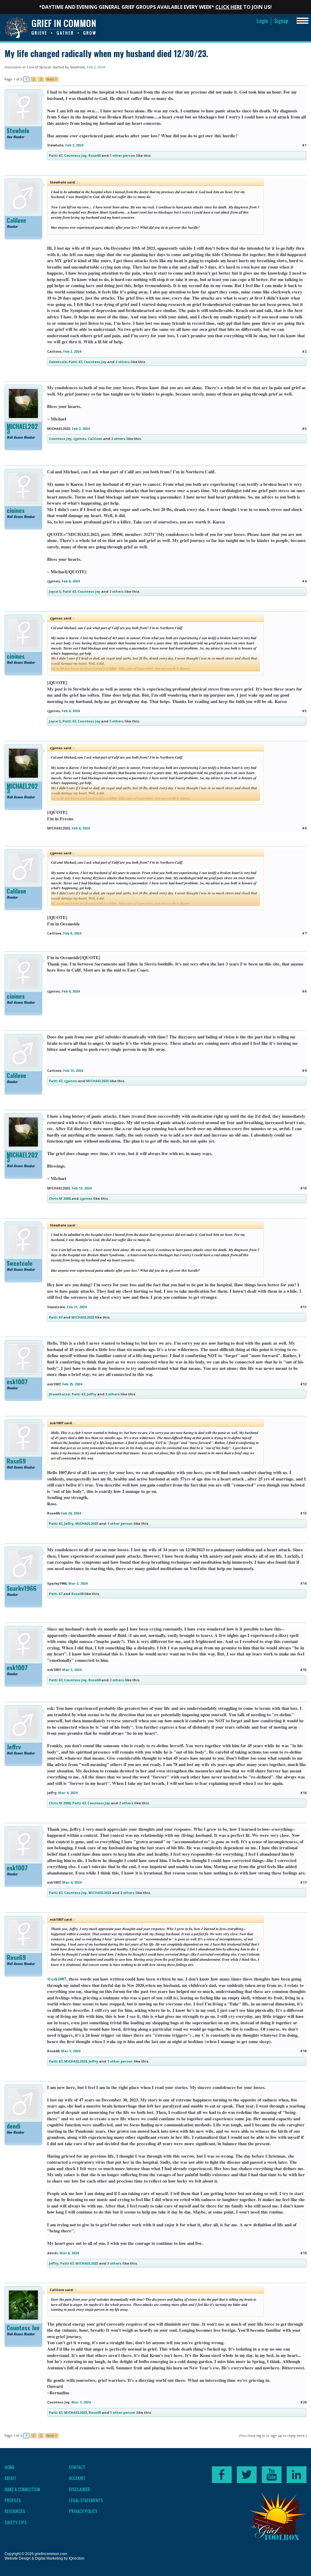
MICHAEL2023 (22, 429)
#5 (304, 711)
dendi (14, 2126)
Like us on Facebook (222, 2475)
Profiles (13, 2500)
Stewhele (77, 67)
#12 (303, 1384)
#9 (304, 1070)
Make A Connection (22, 2489)
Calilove (16, 220)
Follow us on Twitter (247, 2475)
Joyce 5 (55, 591)
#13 (303, 1513)
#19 (303, 2253)
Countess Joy (75, 155)
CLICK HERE (229, 7)
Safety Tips (16, 2522)
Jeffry (92, 1394)
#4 (304, 581)
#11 (303, 1307)
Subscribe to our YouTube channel (272, 2475)
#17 (303, 1882)
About (10, 2478)
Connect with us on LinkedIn (297, 2475)
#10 (303, 1188)
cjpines (80, 439)
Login (262, 21)
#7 (304, 933)
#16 (303, 1793)
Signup (281, 21)
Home (10, 2467)
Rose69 (94, 155)
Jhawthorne (59, 1394)
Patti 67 (56, 155)
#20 (303, 2402)
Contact (77, 2467)
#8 (304, 991)
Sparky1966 (22, 1588)
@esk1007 (57, 1979)
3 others (116, 721)
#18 (303, 2051)
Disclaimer (79, 2489)
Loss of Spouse (39, 67)
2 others (123, 362)
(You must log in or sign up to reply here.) (273, 2435)
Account (77, 2478)
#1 (304, 145)
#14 (303, 1583)
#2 (304, 351)
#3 (304, 429)
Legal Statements (86, 2500)
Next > (52, 79)
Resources (15, 2511)
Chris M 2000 (60, 1198)
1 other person (122, 155)
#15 (303, 1670)
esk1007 (17, 1382)
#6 (304, 828)
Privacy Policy (83, 2511)
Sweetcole (58, 362)
